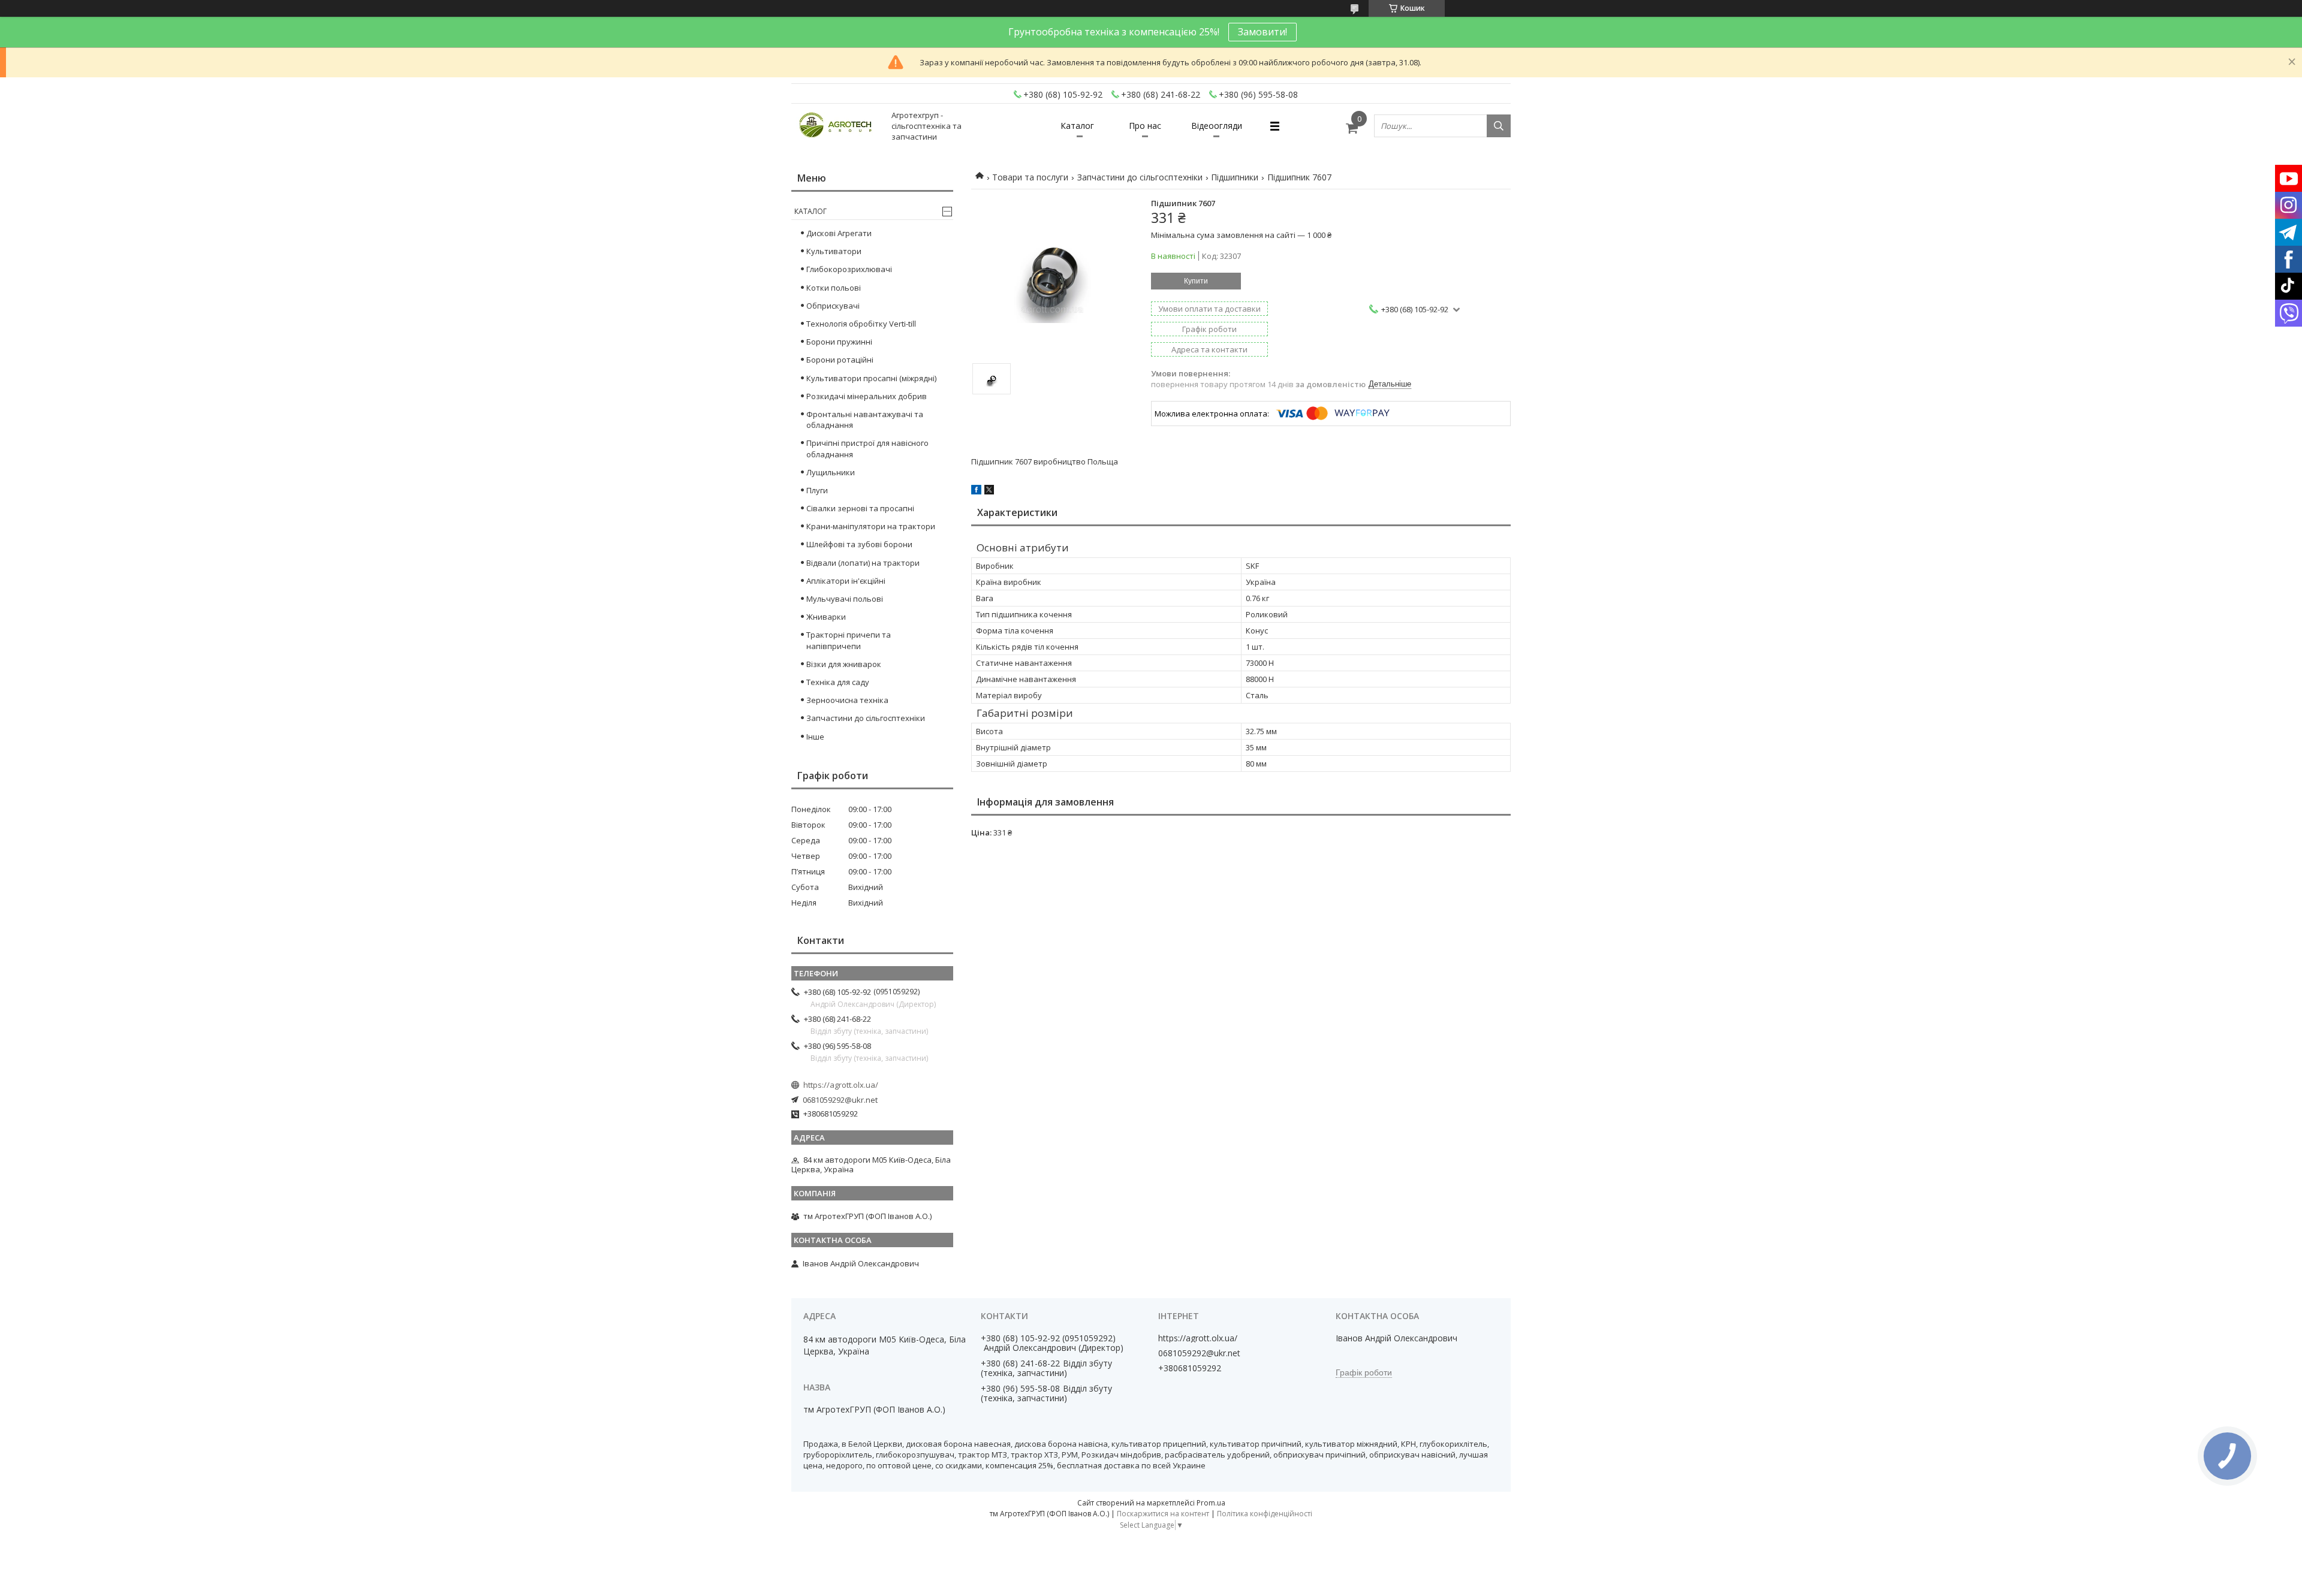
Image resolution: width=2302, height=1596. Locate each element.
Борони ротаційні (840, 360)
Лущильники (831, 472)
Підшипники (1235, 177)
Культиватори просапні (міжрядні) (871, 378)
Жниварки (826, 617)
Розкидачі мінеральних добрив (867, 396)
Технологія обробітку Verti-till (861, 324)
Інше (815, 737)
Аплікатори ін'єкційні (846, 581)
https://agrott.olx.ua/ (841, 1085)
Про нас (1145, 126)
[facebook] (976, 491)
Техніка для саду (838, 682)
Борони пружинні (839, 342)
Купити (1196, 281)
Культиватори (834, 251)
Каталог (1077, 126)
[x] (989, 491)
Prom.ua (1211, 1503)
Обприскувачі (833, 306)
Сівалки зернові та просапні (860, 508)
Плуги (817, 490)
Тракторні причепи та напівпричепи (849, 640)
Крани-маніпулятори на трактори (871, 526)
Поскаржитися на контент (1163, 1514)
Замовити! (1263, 32)
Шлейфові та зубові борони (859, 544)
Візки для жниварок (844, 664)
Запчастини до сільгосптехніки (1140, 177)
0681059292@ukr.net (840, 1100)
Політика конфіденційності (1265, 1514)
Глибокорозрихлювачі (849, 269)
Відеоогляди (1217, 126)
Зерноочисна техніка (847, 700)
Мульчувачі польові (845, 599)
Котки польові (834, 288)
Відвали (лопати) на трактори (863, 563)
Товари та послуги (1030, 177)
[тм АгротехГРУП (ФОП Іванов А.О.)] (836, 126)
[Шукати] (1499, 126)
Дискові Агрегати (839, 233)
